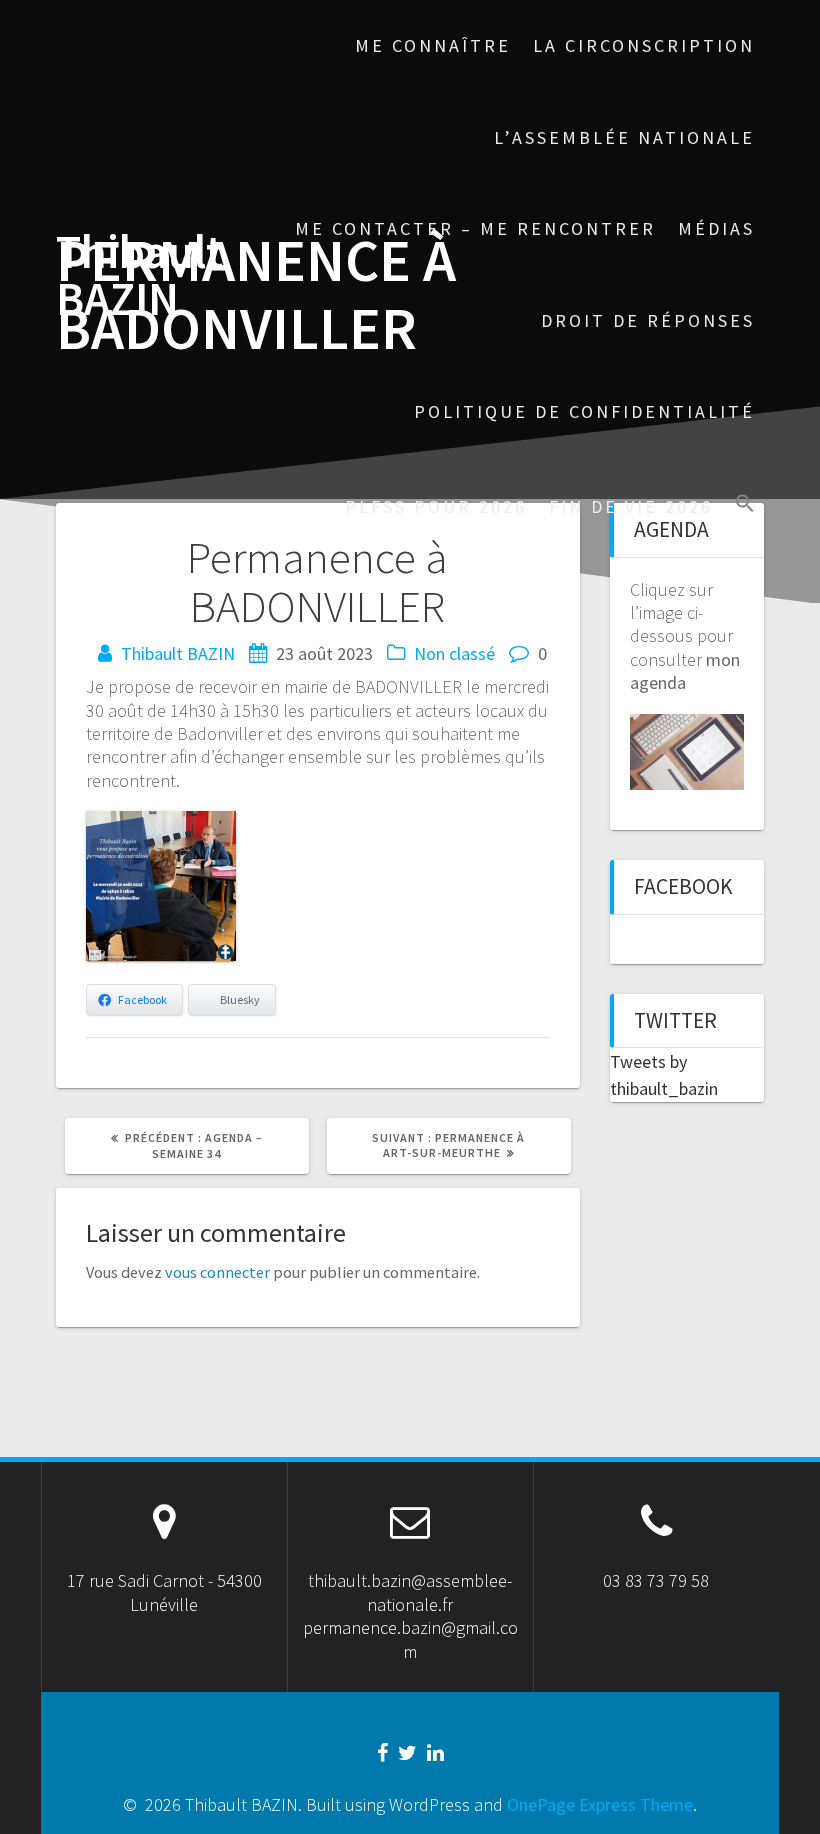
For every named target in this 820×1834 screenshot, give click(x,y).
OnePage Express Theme (600, 1804)
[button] (745, 505)
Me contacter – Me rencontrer (475, 228)
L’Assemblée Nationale (624, 137)
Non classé (454, 653)
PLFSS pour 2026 (436, 506)
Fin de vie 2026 (631, 506)
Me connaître (433, 45)
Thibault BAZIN (139, 276)
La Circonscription (644, 45)
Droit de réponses (648, 320)
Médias (716, 228)
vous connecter (217, 1272)
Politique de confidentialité (584, 411)
